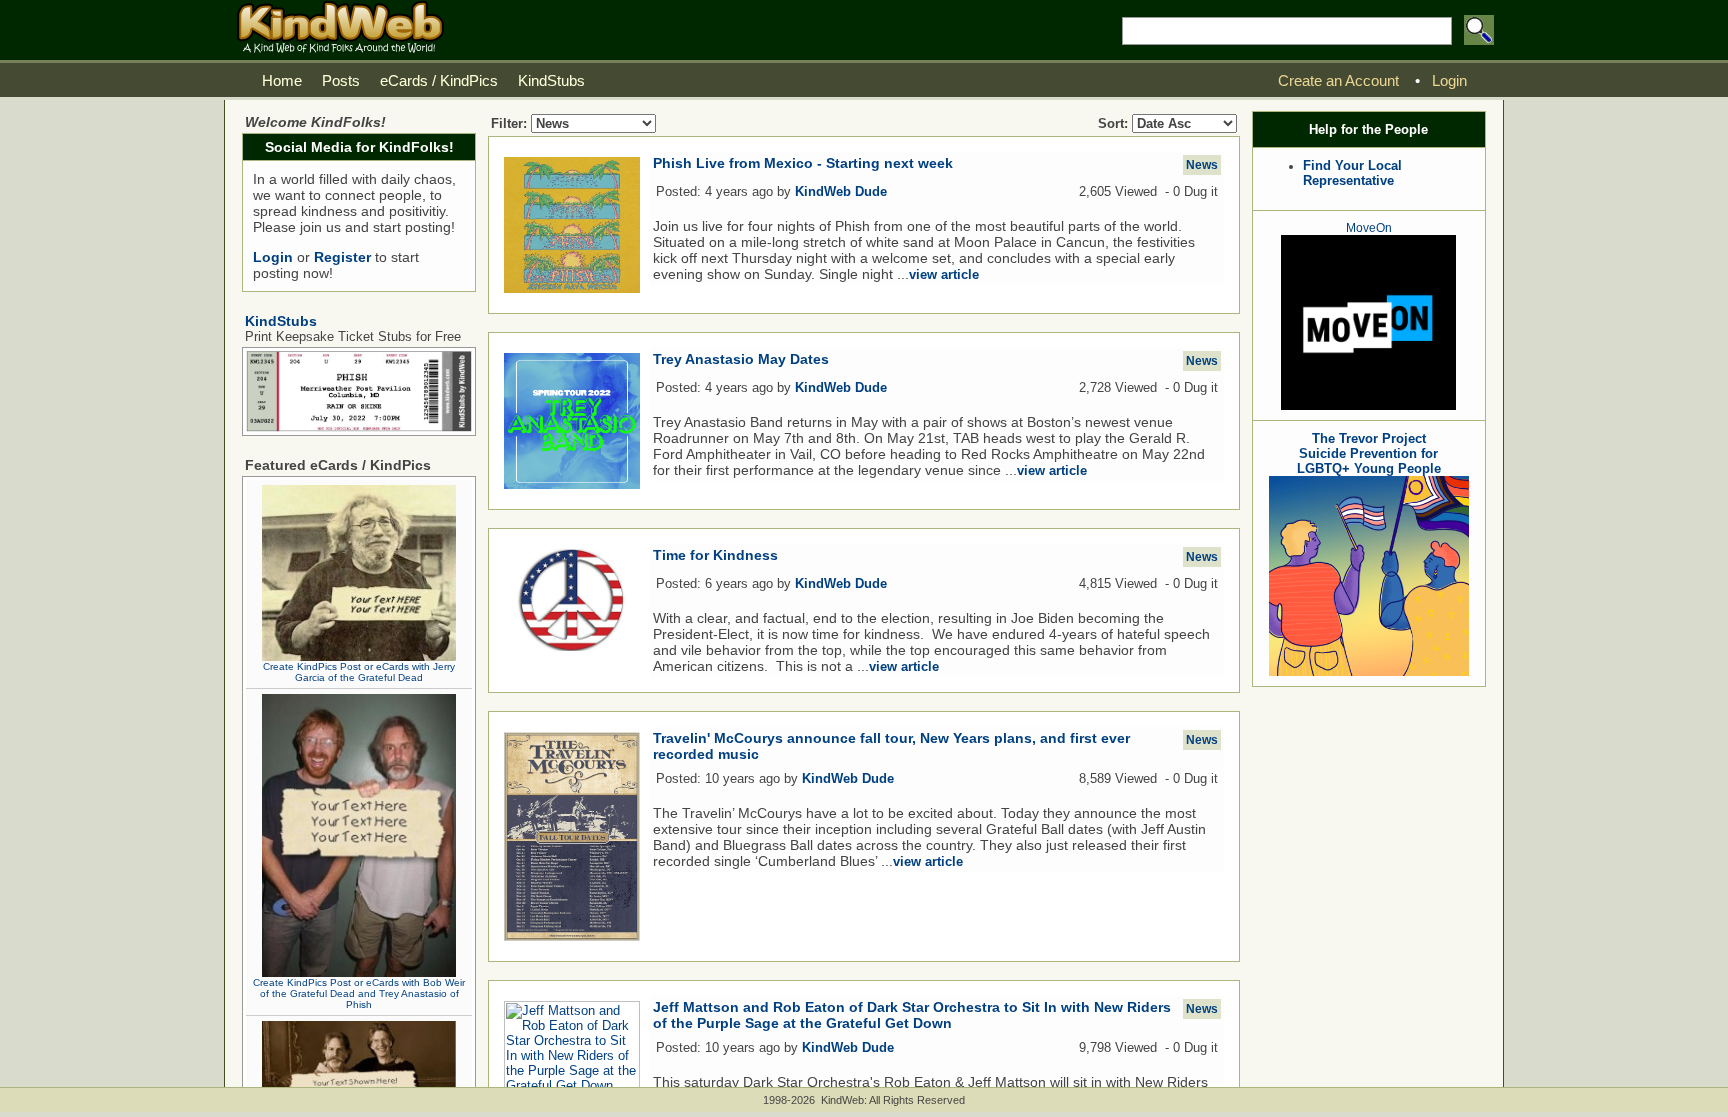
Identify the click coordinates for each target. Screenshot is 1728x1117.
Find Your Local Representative (1352, 173)
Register (342, 257)
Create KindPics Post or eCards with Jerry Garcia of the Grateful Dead (359, 672)
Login (273, 257)
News (1202, 165)
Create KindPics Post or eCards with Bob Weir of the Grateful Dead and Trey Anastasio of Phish (359, 993)
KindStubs (281, 321)
